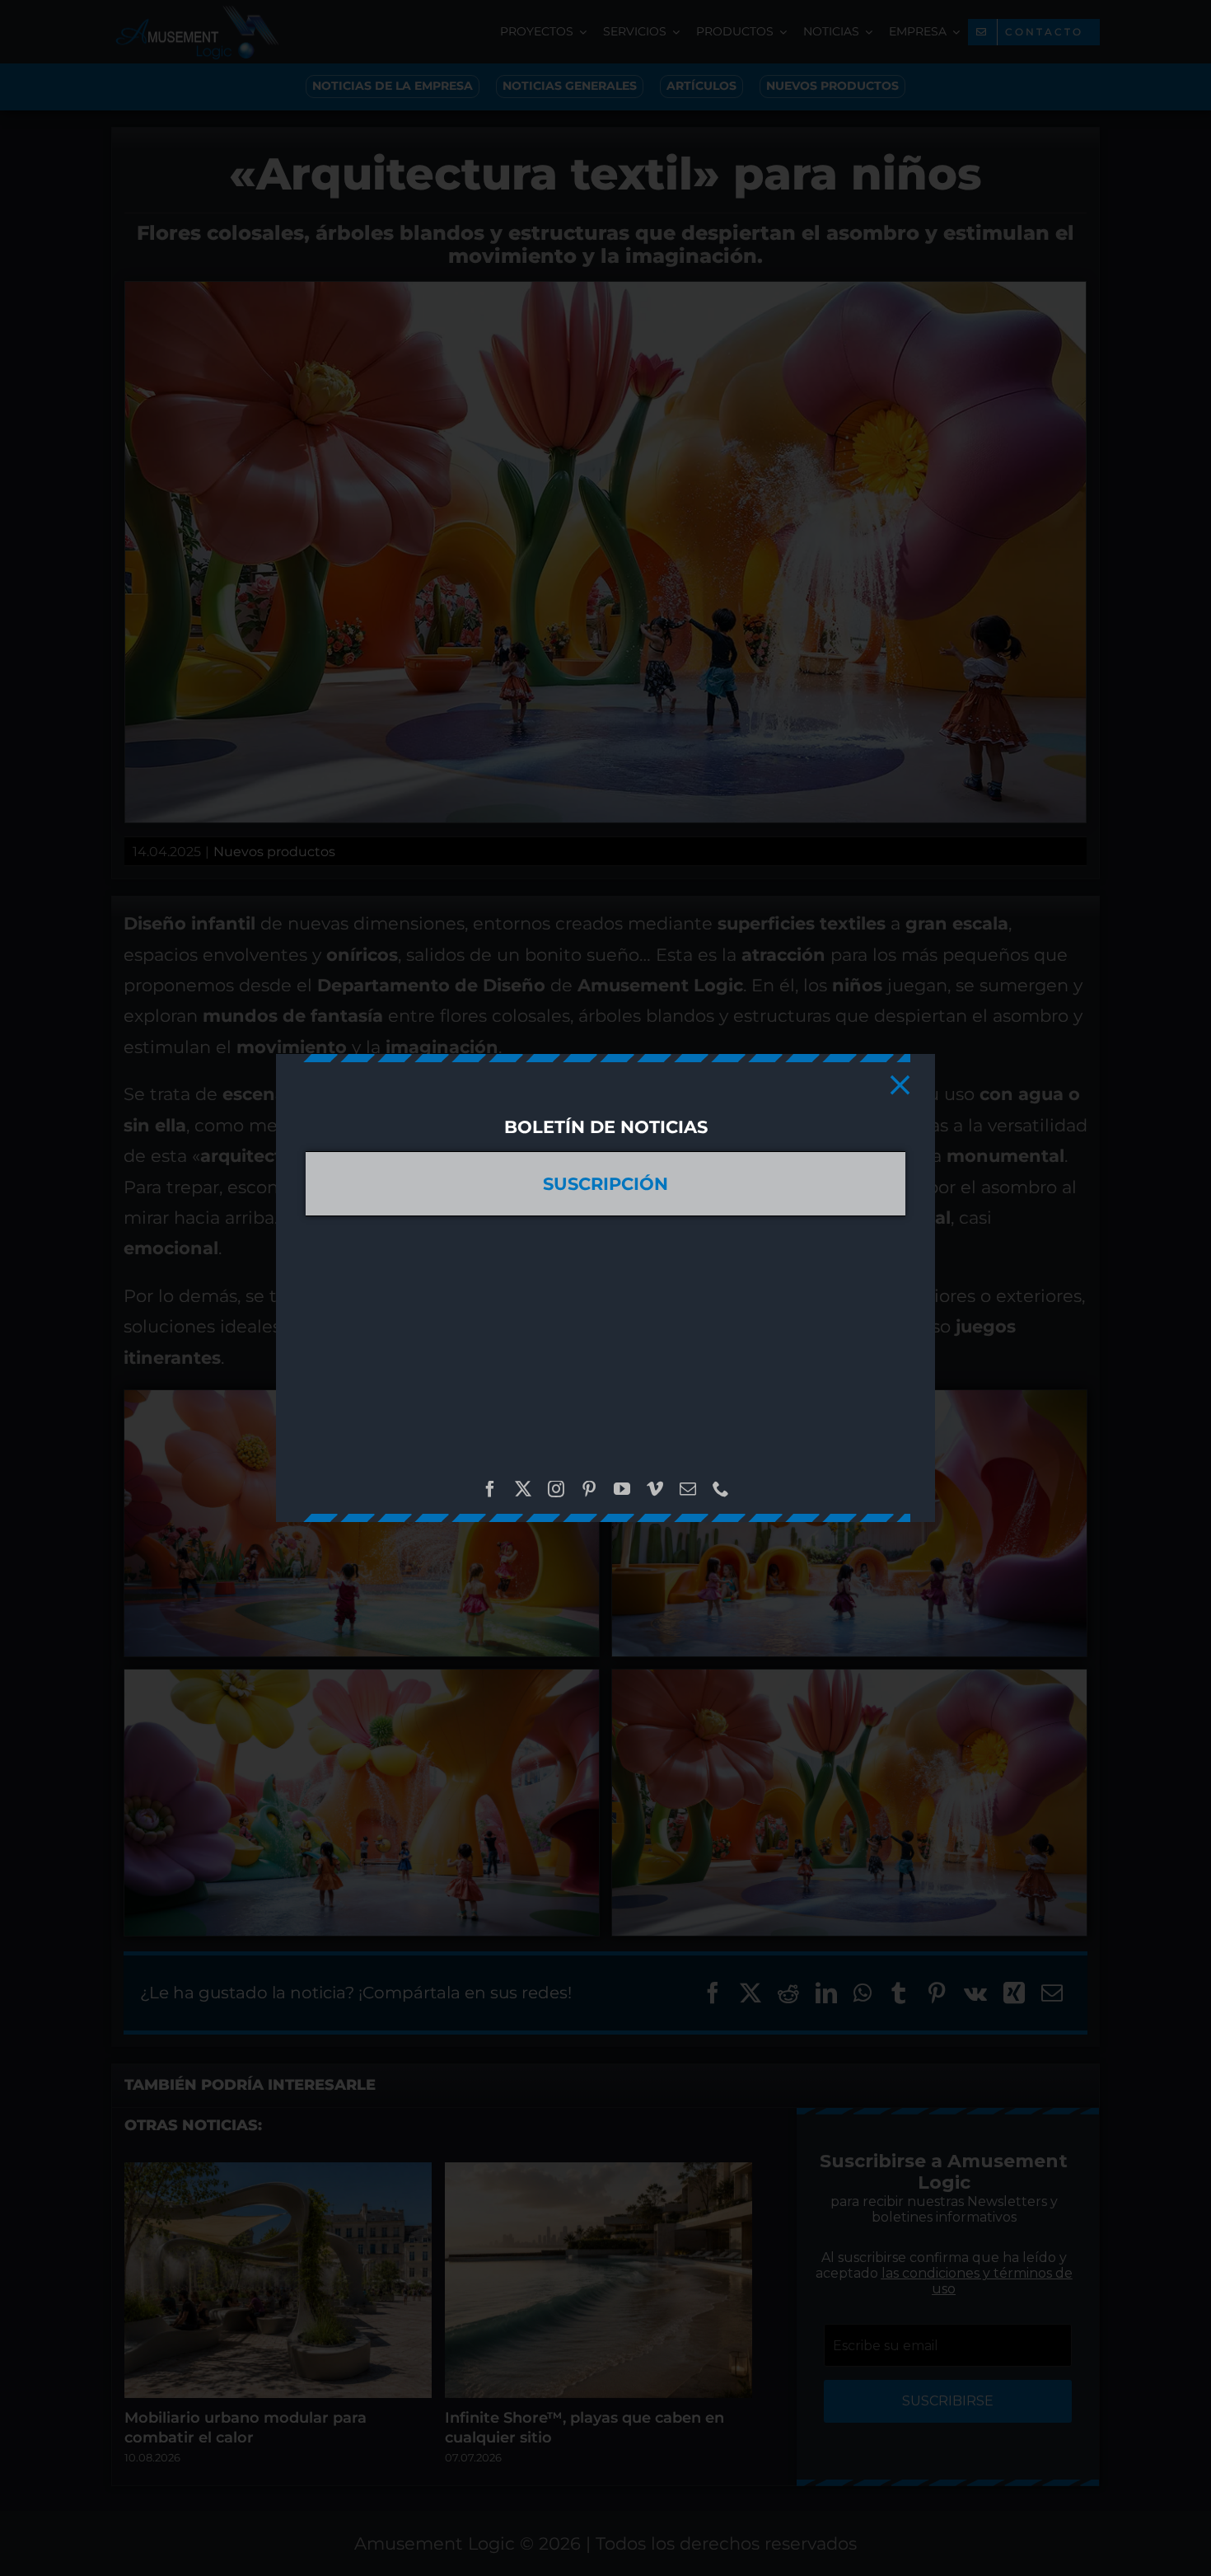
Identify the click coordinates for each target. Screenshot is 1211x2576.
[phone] (721, 1489)
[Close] (900, 1085)
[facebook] (490, 1489)
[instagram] (556, 1489)
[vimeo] (655, 1489)
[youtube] (622, 1489)
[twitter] (523, 1489)
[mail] (688, 1489)
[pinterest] (589, 1489)
